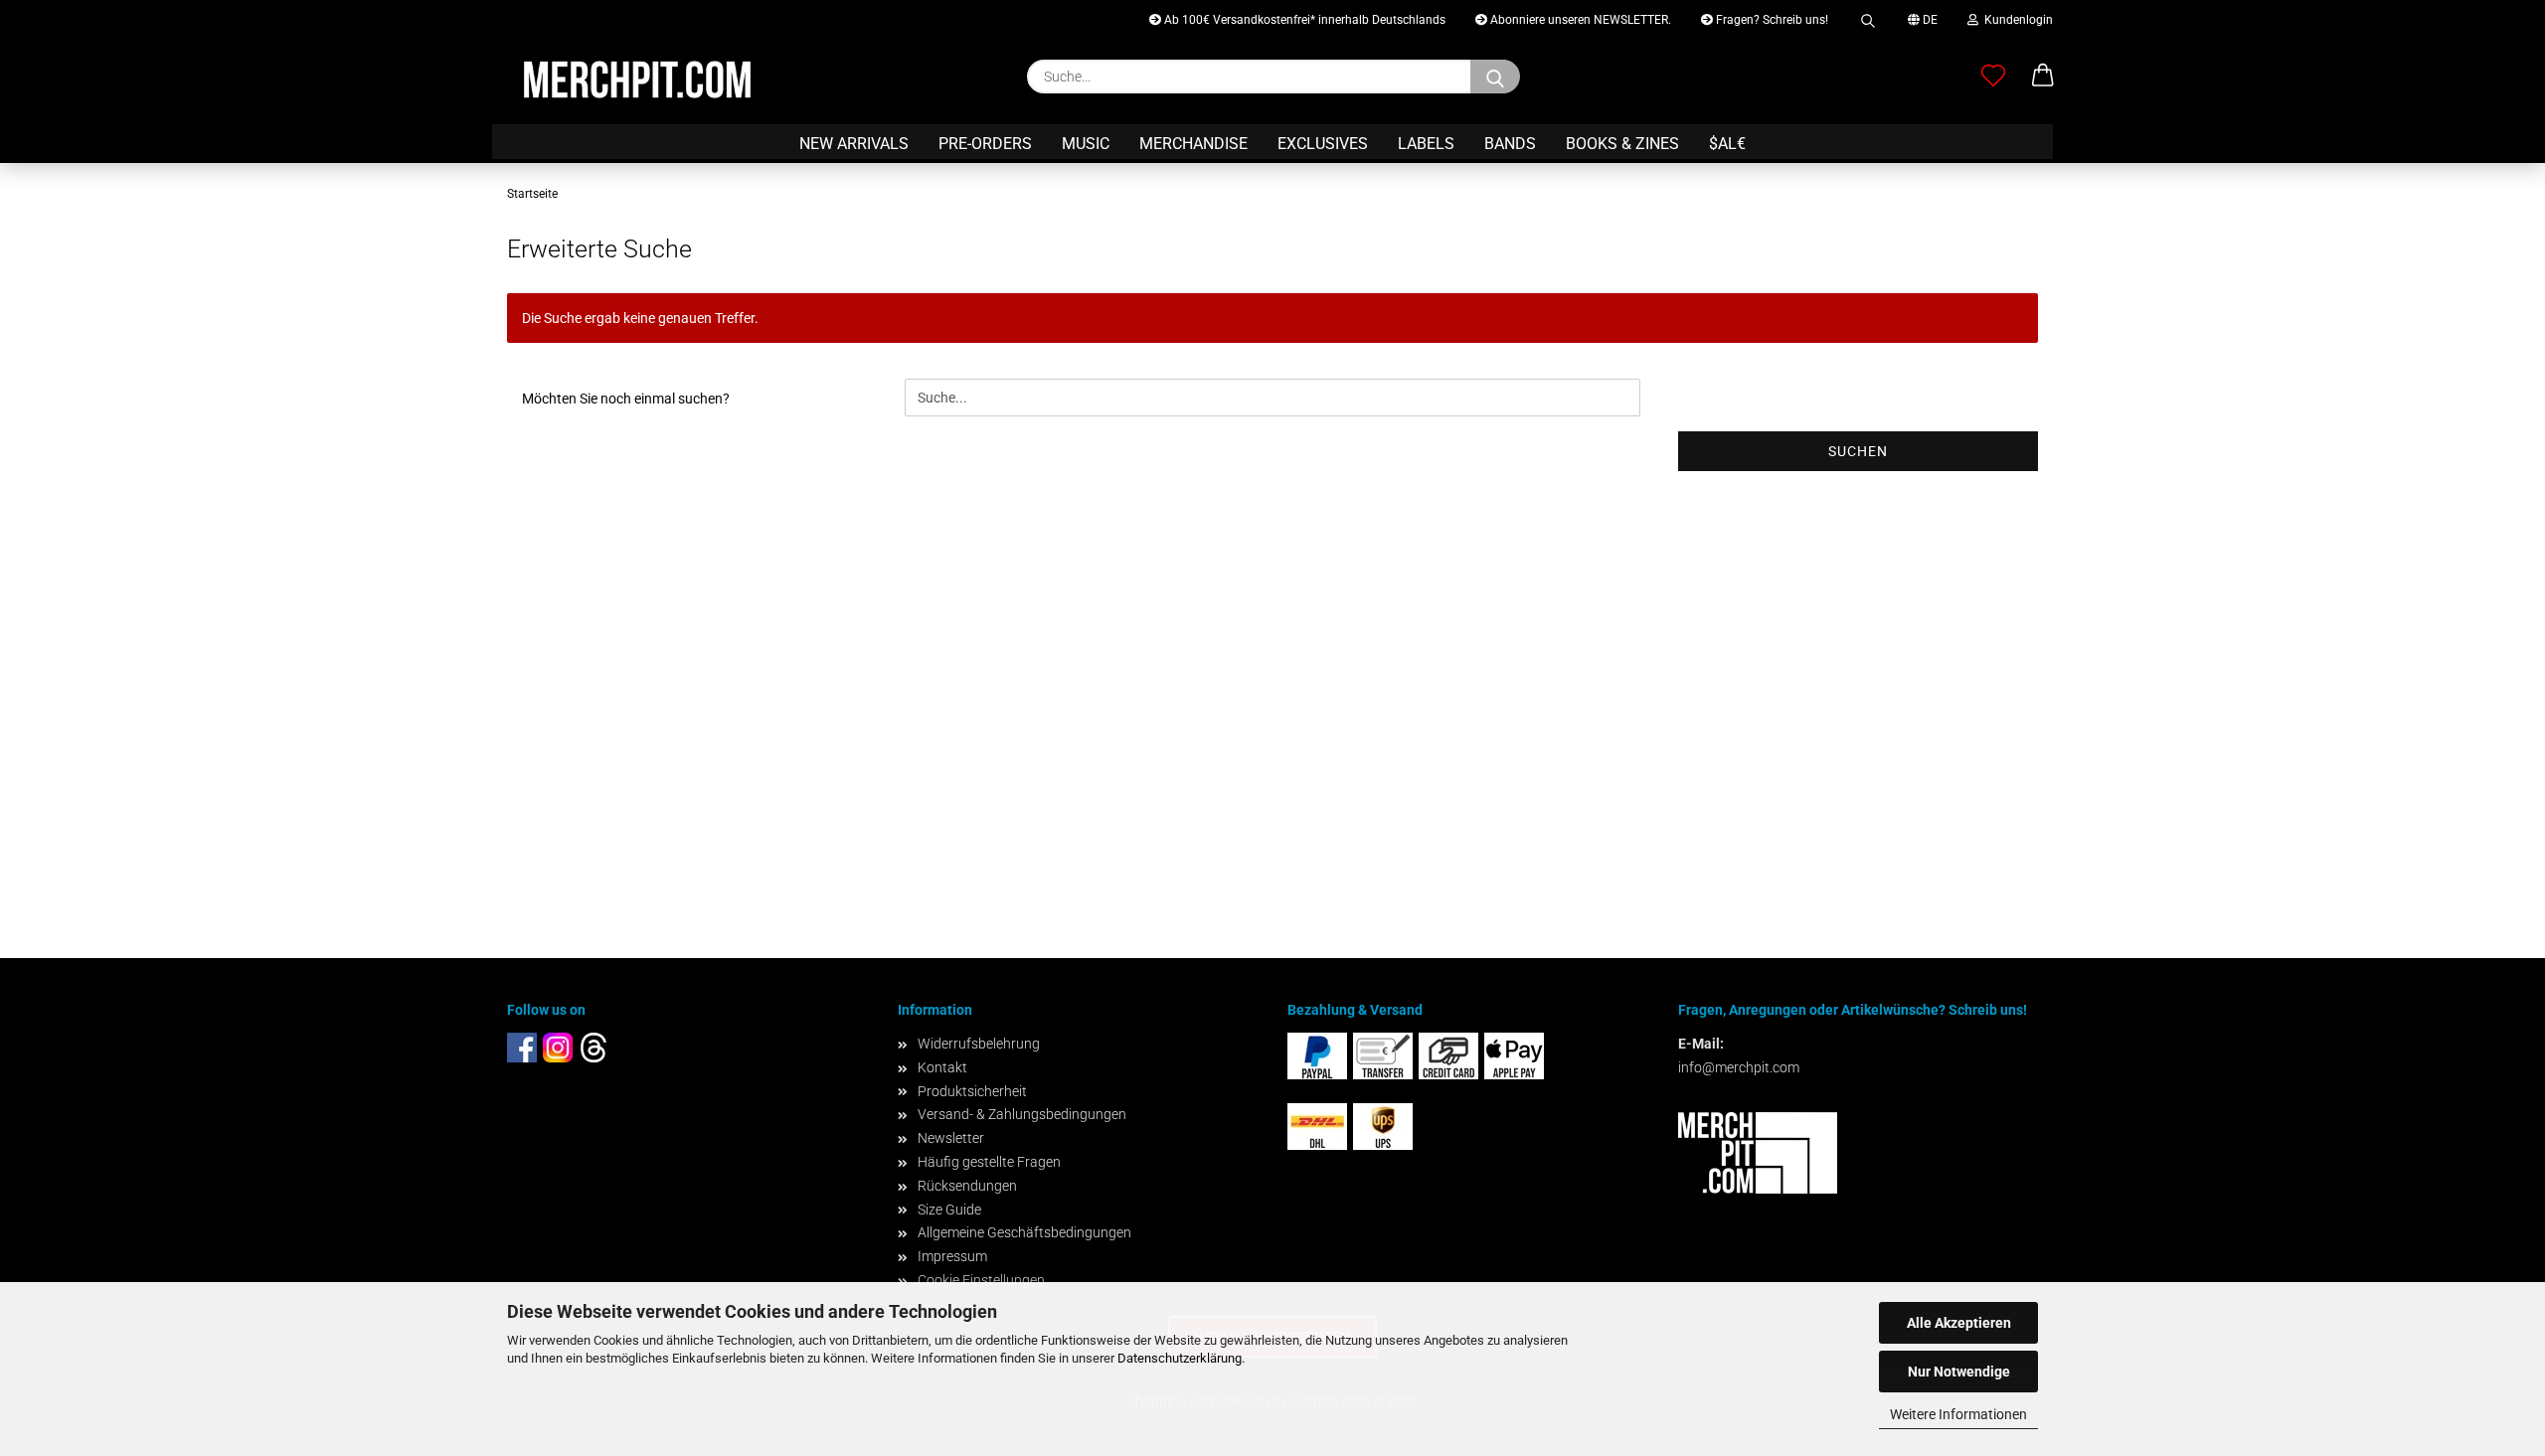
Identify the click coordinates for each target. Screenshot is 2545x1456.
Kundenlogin (2016, 20)
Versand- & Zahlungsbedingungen (1022, 1114)
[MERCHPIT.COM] (637, 80)
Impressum (952, 1256)
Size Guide (949, 1210)
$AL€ (1727, 144)
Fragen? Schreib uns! (1771, 20)
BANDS (1510, 144)
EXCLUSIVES (1323, 144)
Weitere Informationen (1958, 1414)
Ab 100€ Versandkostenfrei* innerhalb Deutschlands (1303, 20)
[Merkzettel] (1993, 77)
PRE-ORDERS (985, 144)
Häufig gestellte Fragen (989, 1162)
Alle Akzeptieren (1959, 1323)
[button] (2043, 77)
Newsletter (951, 1138)
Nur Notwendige (1959, 1372)
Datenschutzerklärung (1180, 1358)
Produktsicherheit (972, 1091)
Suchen (1858, 451)
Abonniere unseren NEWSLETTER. (1579, 20)
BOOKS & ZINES (1622, 144)
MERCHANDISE (1193, 144)
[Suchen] (1868, 17)
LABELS (1426, 144)
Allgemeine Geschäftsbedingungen (1024, 1232)
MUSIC (1086, 144)
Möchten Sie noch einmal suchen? (626, 399)
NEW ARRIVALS (854, 144)
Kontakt (942, 1067)
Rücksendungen (967, 1186)
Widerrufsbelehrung (979, 1044)
